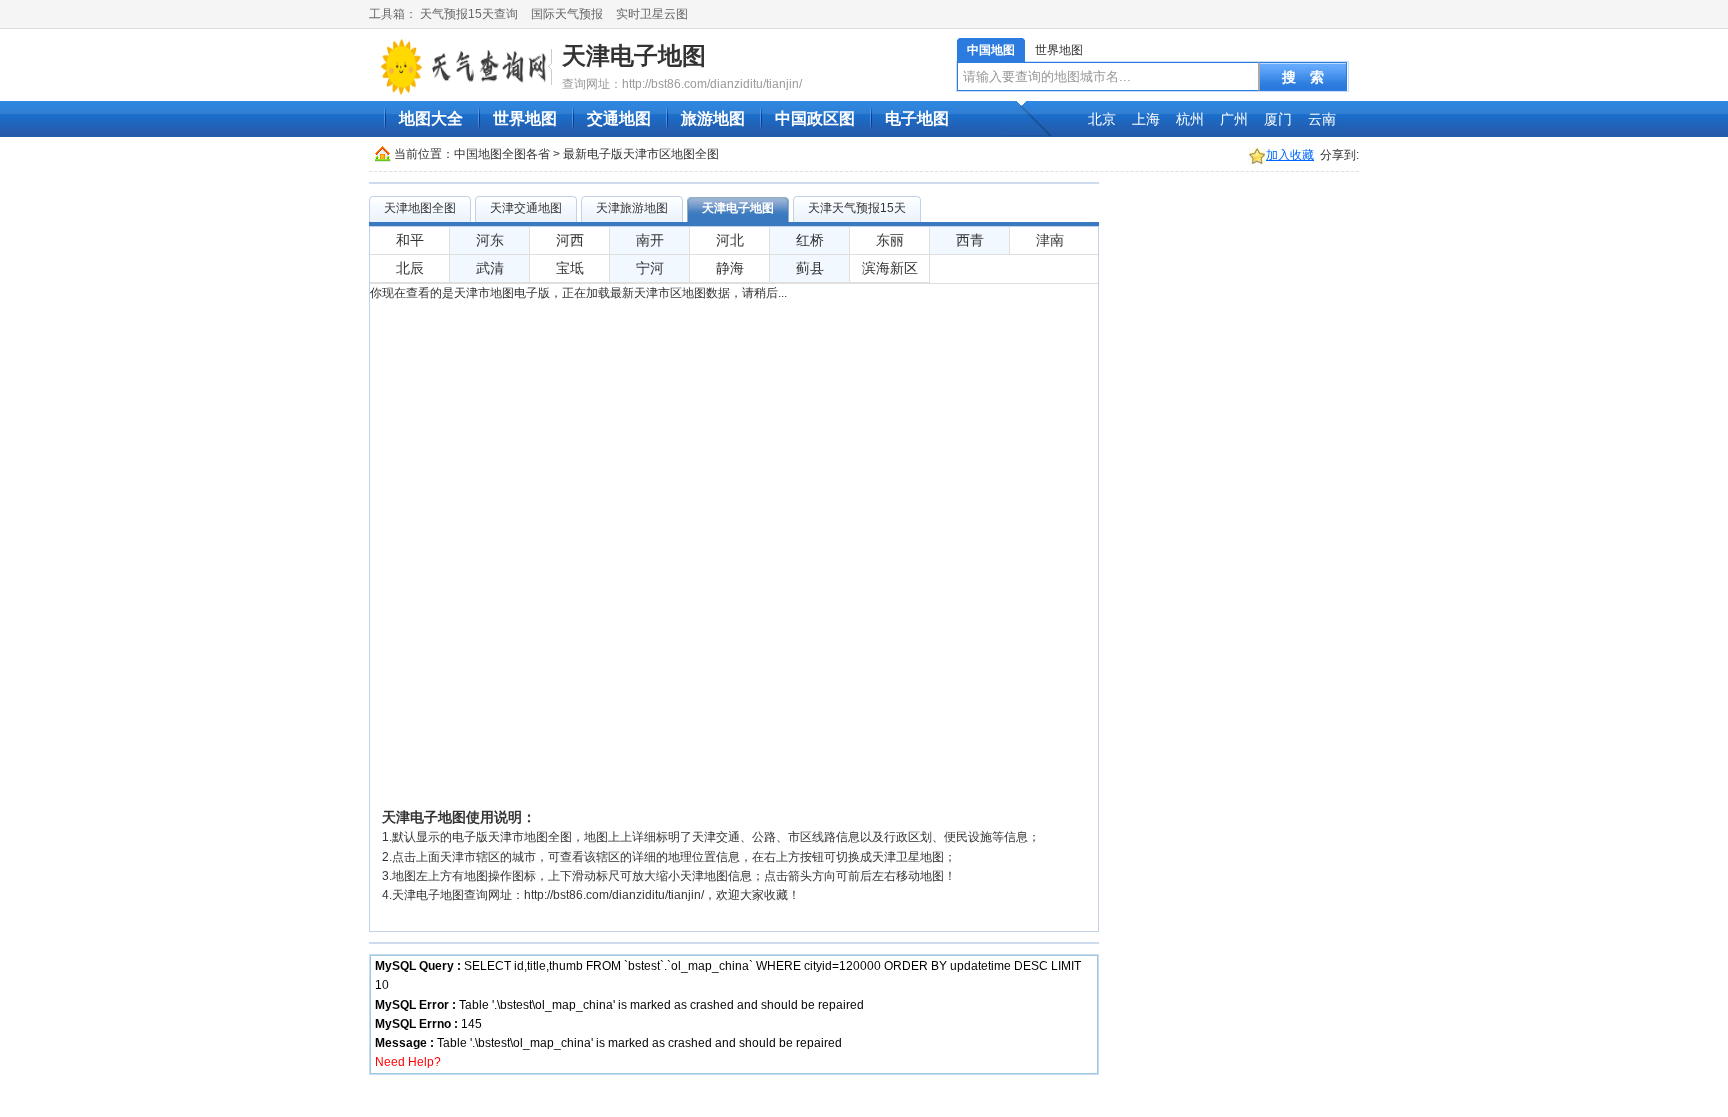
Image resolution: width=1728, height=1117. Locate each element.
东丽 (890, 240)
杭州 (1190, 119)
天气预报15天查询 (469, 14)
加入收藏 (1290, 155)
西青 (970, 240)
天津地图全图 (420, 208)
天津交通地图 (526, 208)
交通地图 (619, 118)
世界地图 (1059, 50)
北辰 (410, 268)
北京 (1102, 119)
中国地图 (991, 50)
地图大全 (431, 118)
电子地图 (917, 118)
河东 (490, 240)
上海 (1146, 119)
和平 (410, 240)
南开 (650, 240)
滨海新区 (890, 268)
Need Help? (408, 1062)
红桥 (810, 240)
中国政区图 (815, 118)
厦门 (1278, 119)
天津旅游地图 (632, 208)
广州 (1234, 119)
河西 (570, 240)
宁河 (650, 268)
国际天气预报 (567, 14)
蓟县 (810, 268)
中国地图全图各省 (502, 154)
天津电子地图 (634, 55)
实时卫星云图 (652, 14)
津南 (1050, 240)
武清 (490, 268)
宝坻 (570, 268)
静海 (730, 268)
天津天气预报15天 (857, 208)
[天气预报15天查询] (463, 66)
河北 (730, 240)
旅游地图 (713, 118)
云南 (1322, 119)
